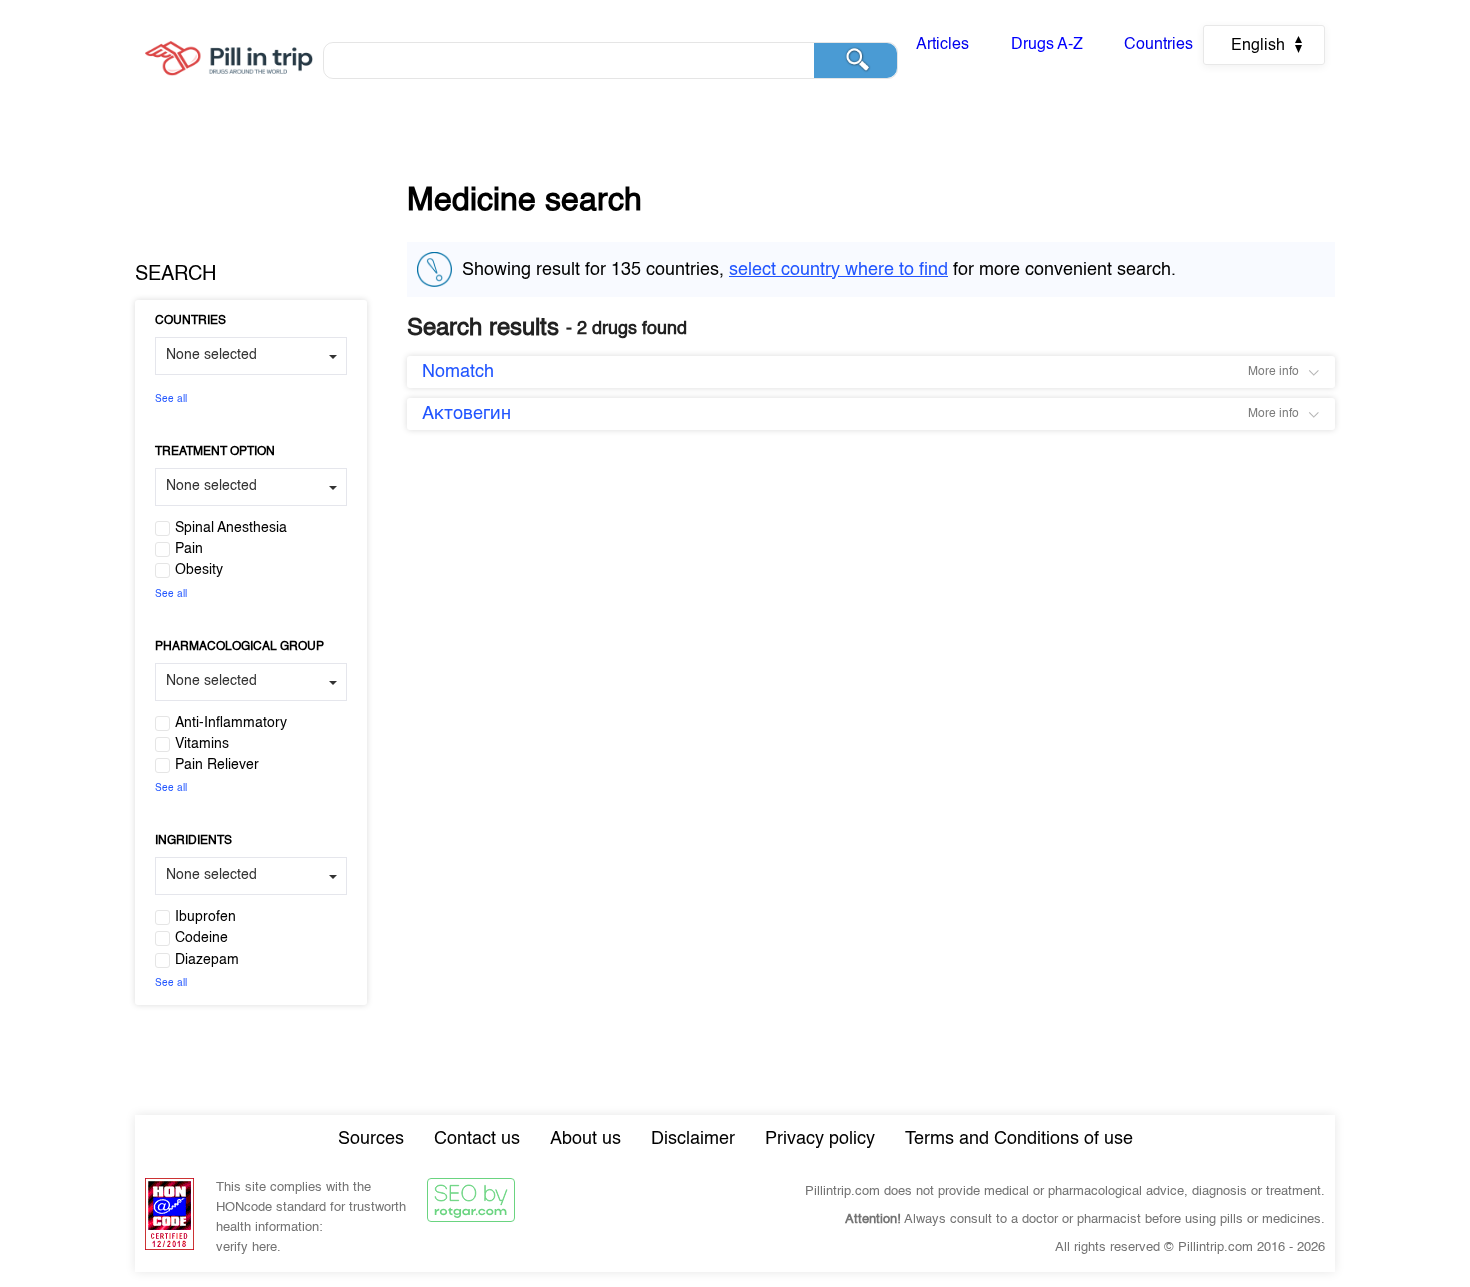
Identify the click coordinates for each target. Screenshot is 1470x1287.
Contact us (477, 1139)
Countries (1158, 45)
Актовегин (466, 414)
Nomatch (458, 372)
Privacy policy (820, 1139)
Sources (371, 1139)
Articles (942, 45)
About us (585, 1139)
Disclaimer (693, 1139)
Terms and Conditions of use (1019, 1139)
